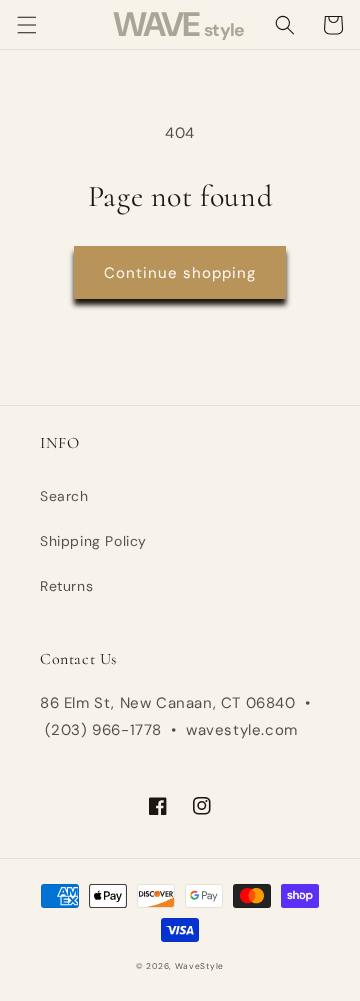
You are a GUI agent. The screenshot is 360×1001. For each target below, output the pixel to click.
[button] (27, 25)
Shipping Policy (93, 541)
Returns (66, 586)
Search (64, 496)
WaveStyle (199, 966)
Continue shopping (180, 273)
